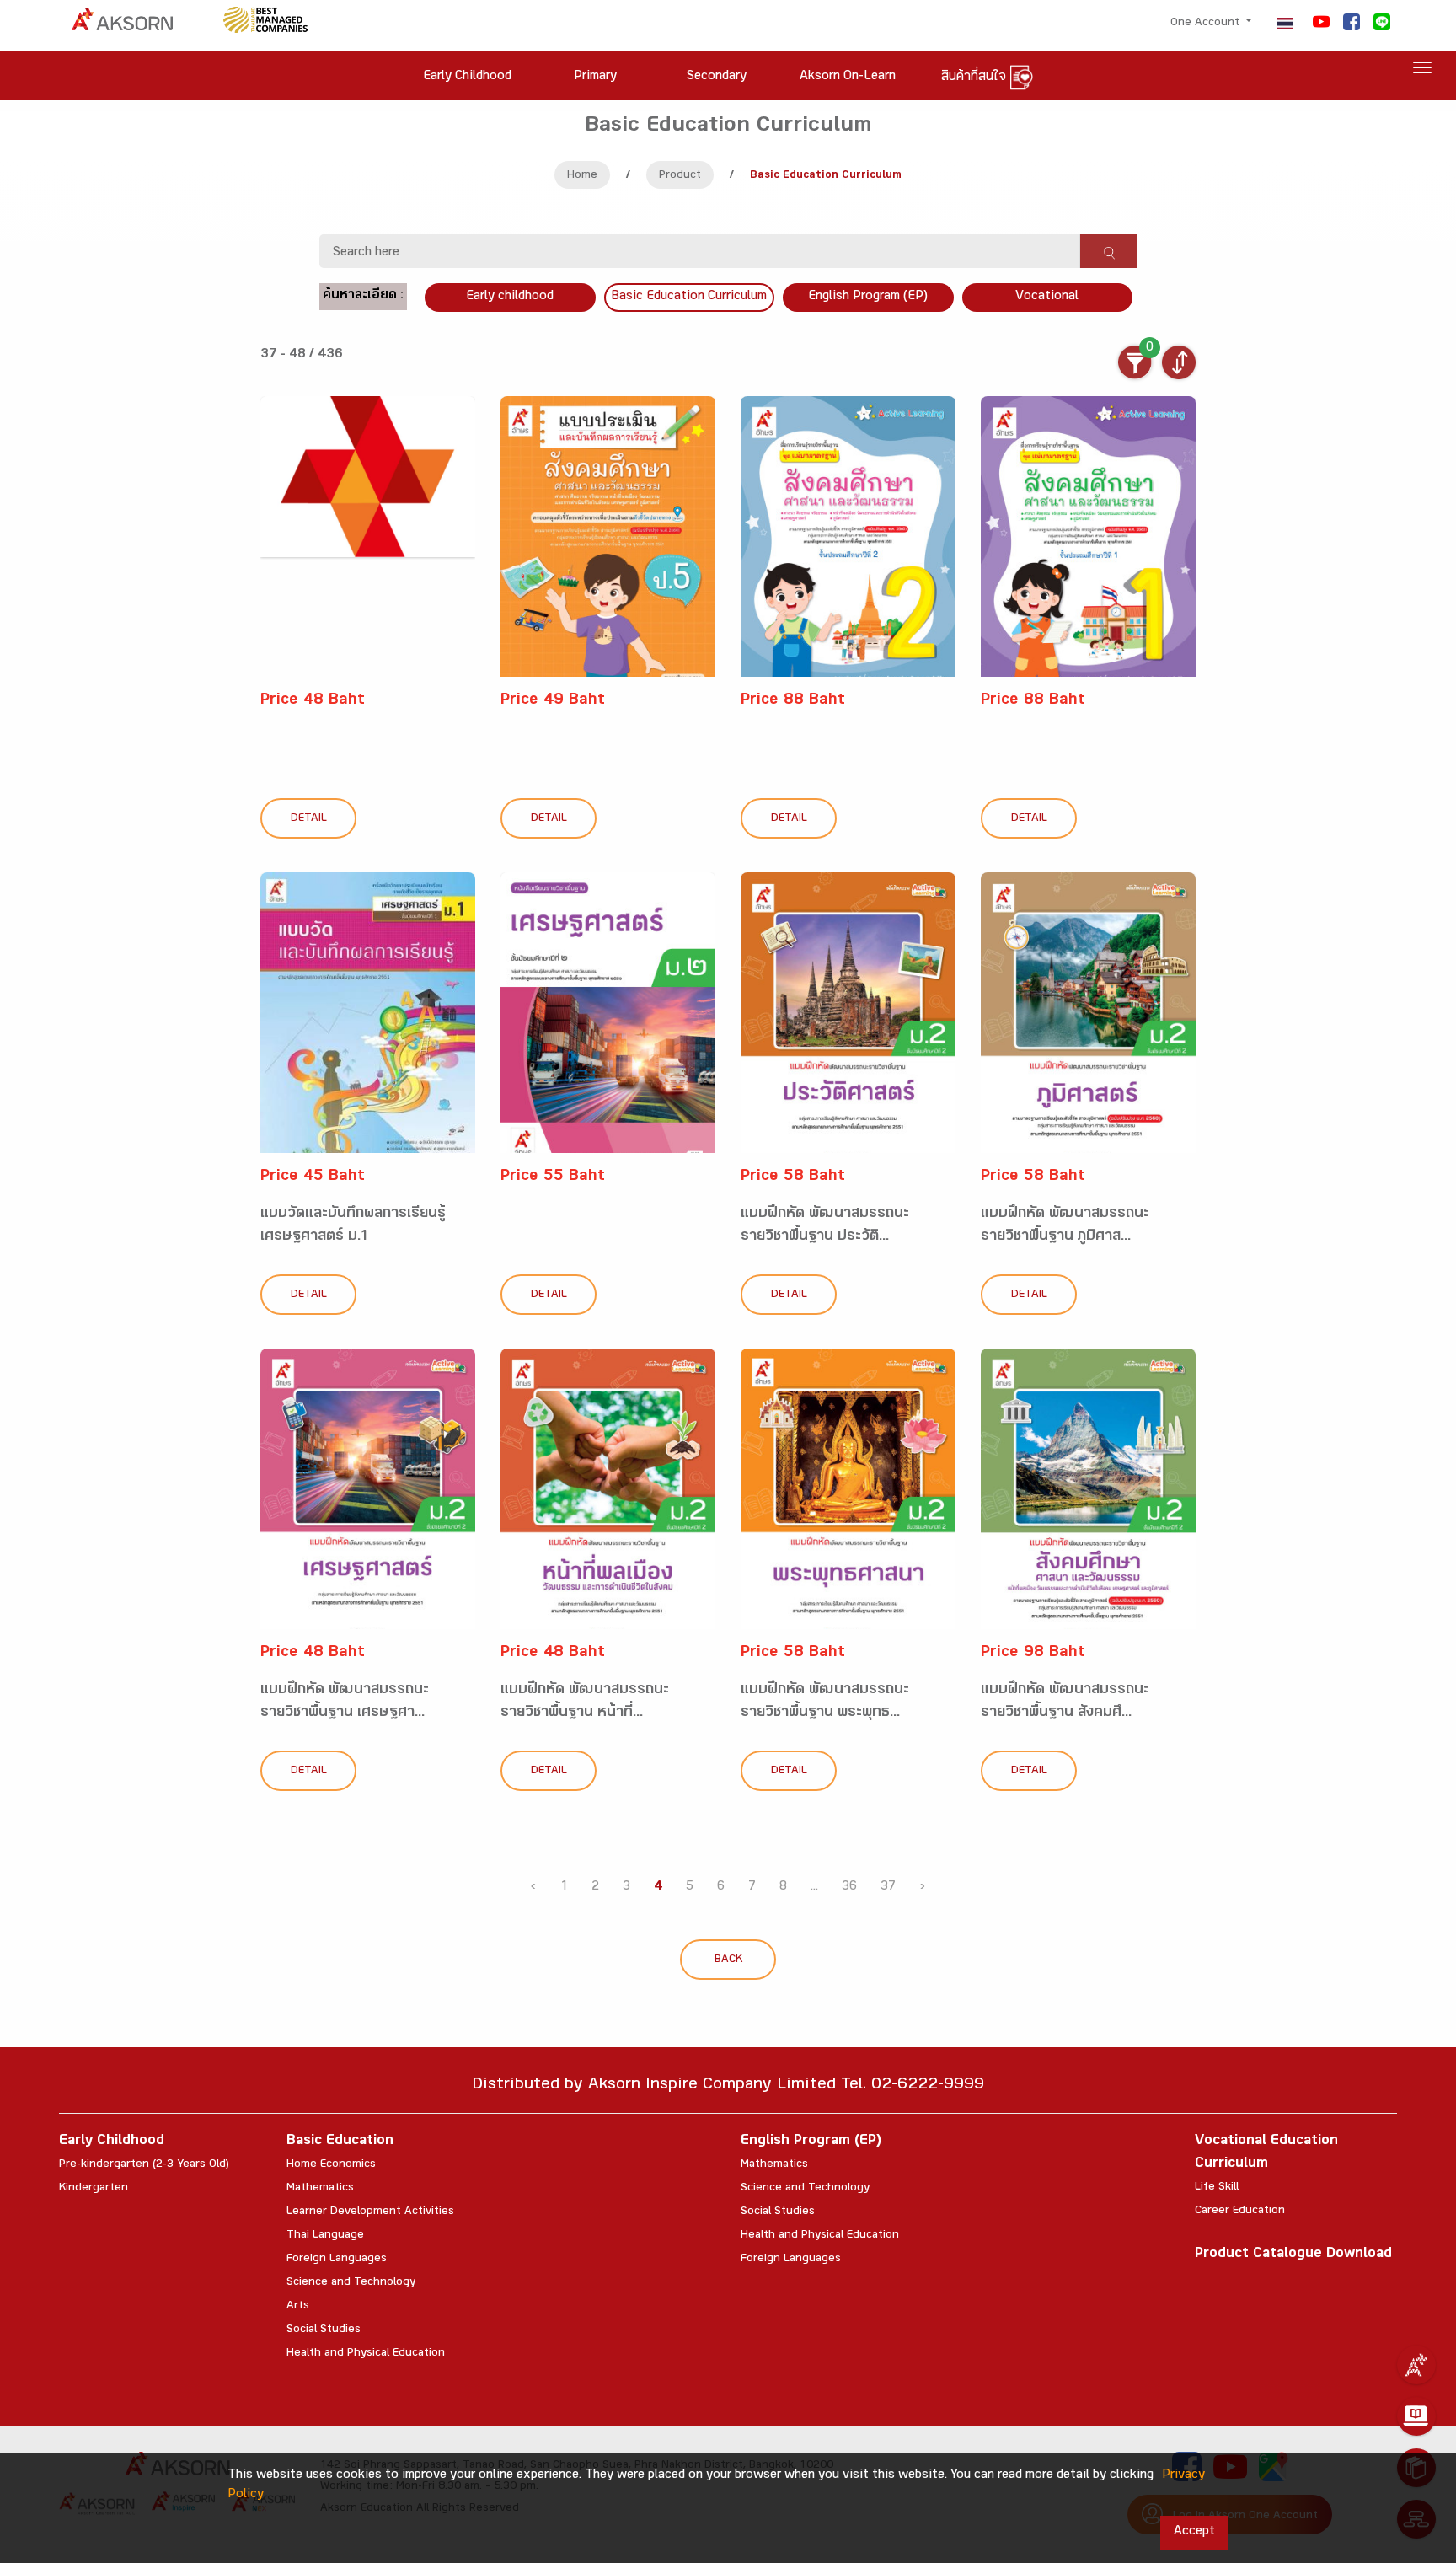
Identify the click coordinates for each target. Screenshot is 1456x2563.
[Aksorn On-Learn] (1416, 2416)
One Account (1207, 24)
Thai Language (325, 2236)
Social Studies (324, 2330)
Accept (1194, 2532)
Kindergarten (94, 2189)
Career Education (1240, 2212)
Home (582, 176)
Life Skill (1217, 2188)
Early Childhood (112, 2142)
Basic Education (340, 2142)
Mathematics (320, 2189)
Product (680, 176)
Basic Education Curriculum (689, 297)
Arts (298, 2307)
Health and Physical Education (366, 2354)
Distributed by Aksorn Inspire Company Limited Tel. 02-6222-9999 (728, 2086)
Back (728, 1960)
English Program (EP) (868, 297)
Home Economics (331, 2165)
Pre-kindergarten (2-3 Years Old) (144, 2165)
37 (888, 1887)
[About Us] (1416, 2365)
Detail (309, 819)
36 (849, 1887)
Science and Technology (351, 2283)
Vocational (1047, 297)
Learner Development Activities (370, 2212)
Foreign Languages (337, 2260)
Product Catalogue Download (1293, 2255)
